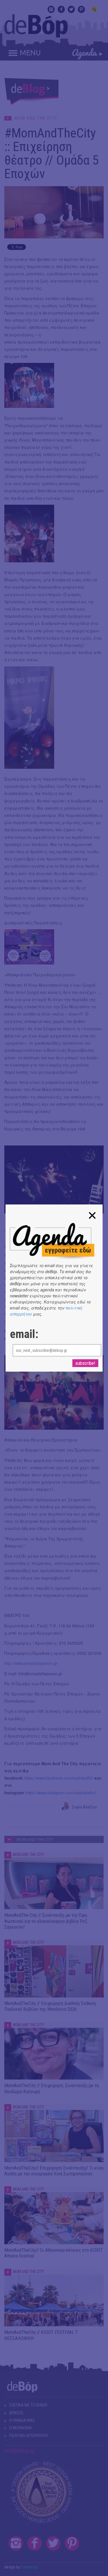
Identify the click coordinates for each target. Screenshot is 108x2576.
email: (24, 1334)
